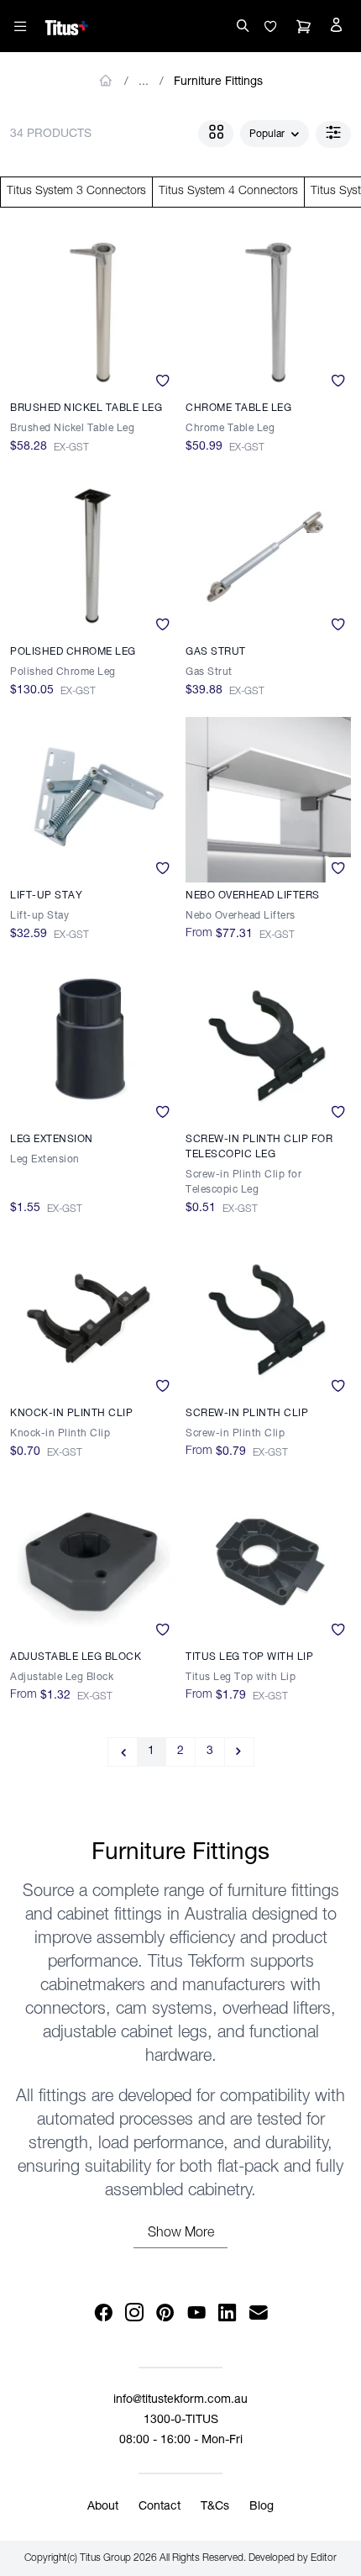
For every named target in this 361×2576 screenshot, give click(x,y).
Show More (181, 2234)
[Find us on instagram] (134, 2313)
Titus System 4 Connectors (228, 192)
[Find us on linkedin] (227, 2313)
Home (106, 81)
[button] (270, 27)
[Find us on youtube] (196, 2313)
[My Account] (336, 27)
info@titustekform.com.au (180, 2400)
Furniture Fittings (218, 82)
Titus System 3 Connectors (76, 192)
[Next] (240, 1752)
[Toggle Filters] (333, 134)
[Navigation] (20, 26)
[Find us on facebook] (103, 2313)
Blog (262, 2507)
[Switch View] (216, 134)
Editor (324, 2558)
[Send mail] (258, 2313)
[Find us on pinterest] (165, 2313)
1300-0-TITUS (181, 2421)
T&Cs (215, 2507)
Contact (160, 2507)
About (103, 2507)
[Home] (67, 25)
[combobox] (275, 134)
